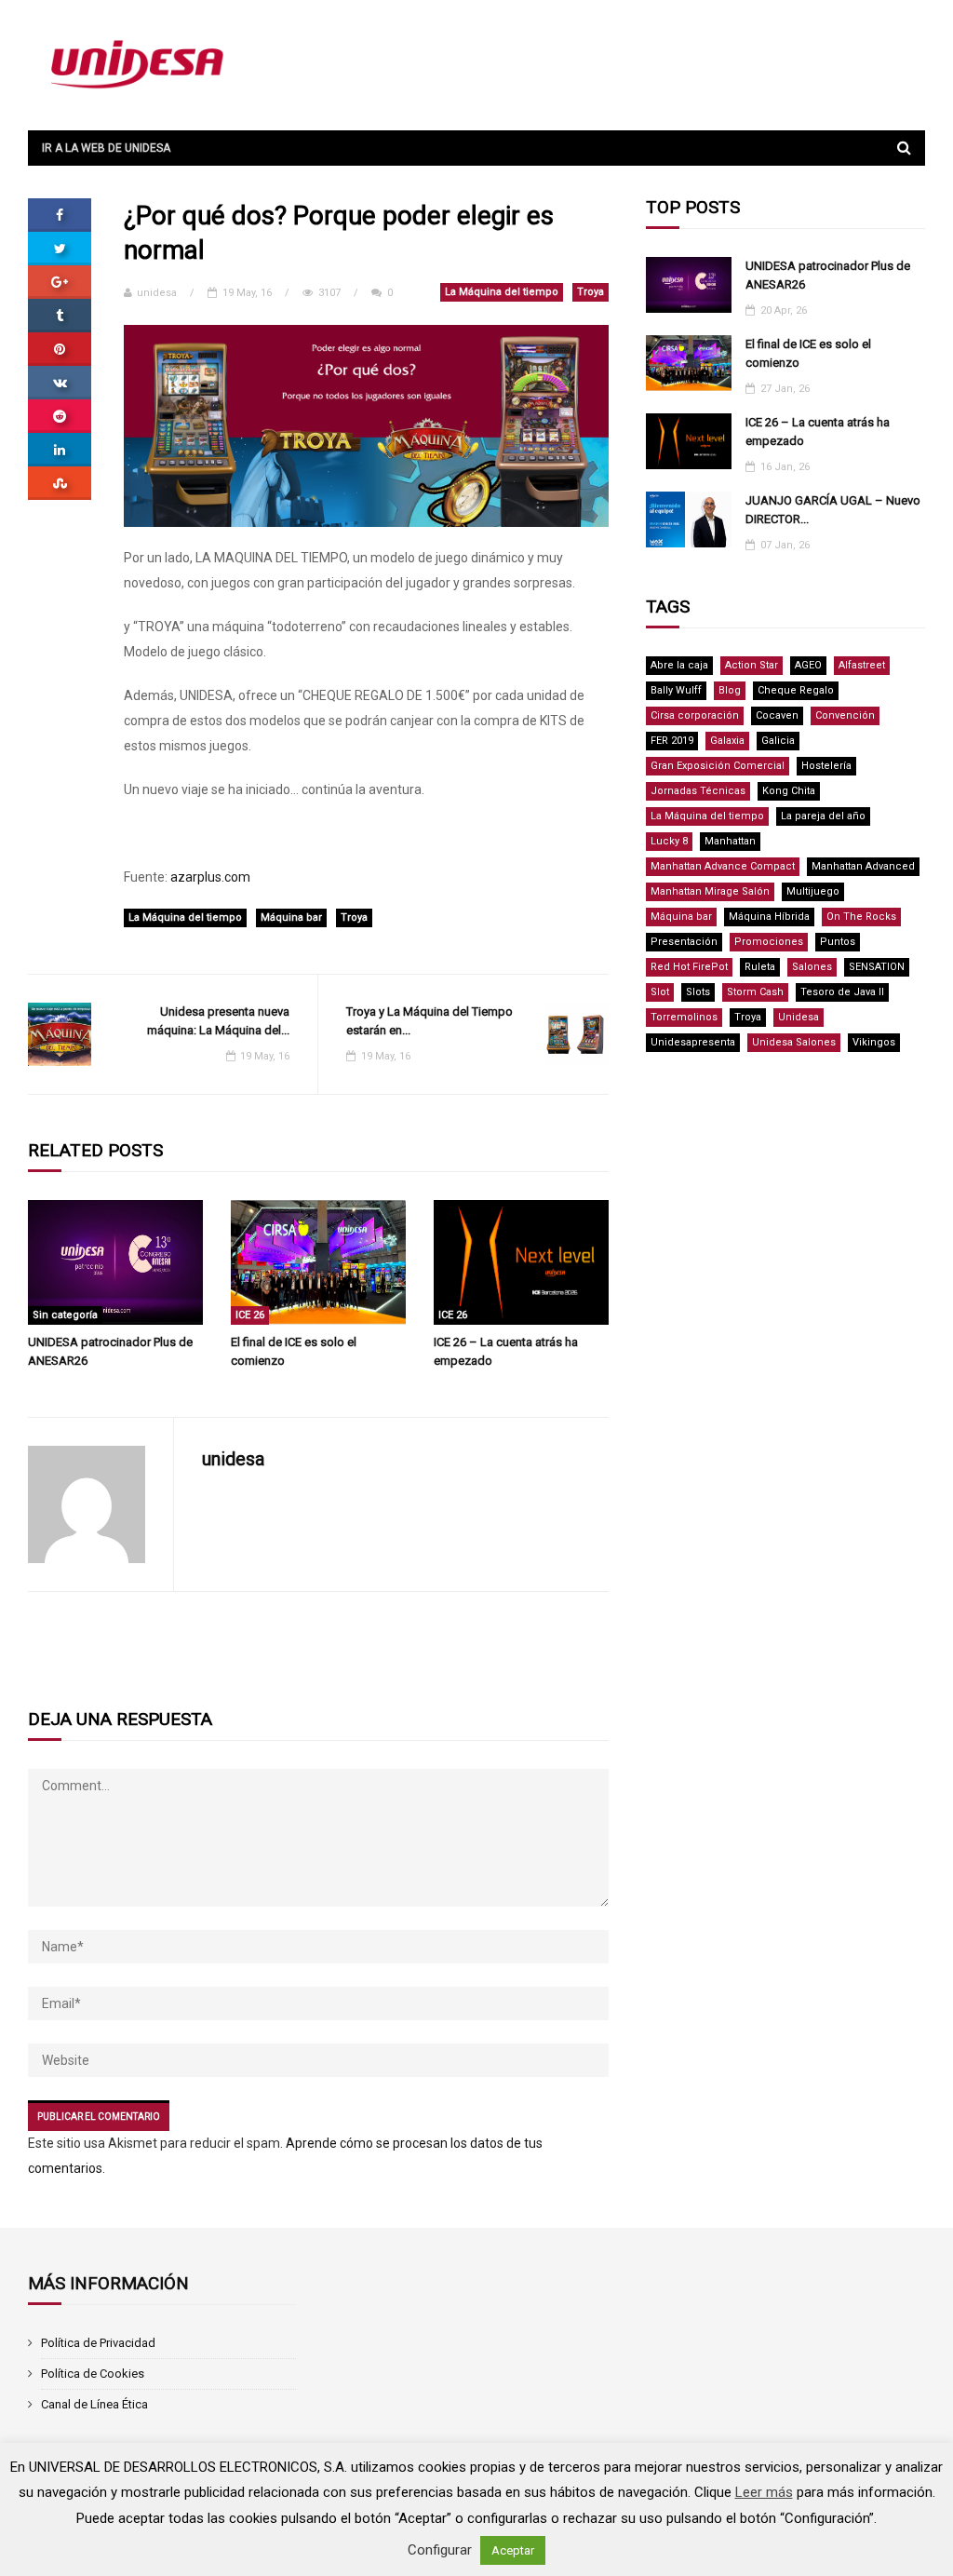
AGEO (808, 665)
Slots (698, 992)
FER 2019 (672, 741)
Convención (845, 715)
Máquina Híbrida (769, 917)
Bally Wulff (676, 690)
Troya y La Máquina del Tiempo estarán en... (430, 1021)
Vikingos (874, 1042)
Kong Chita (789, 791)
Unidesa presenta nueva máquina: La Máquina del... (218, 1021)
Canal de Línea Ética (94, 2404)
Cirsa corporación (695, 715)
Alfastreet (862, 665)
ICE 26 (250, 1315)
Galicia (778, 741)
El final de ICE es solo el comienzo (294, 1351)
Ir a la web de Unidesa (106, 148)
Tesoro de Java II (842, 992)
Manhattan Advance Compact (723, 866)
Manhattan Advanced (863, 866)
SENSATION (877, 967)
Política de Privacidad (98, 2343)
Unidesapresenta (693, 1042)
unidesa (157, 293)
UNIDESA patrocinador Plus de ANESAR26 (110, 1351)
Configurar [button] (440, 2550)
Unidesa (799, 1017)
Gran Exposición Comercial (718, 766)
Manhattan (730, 841)
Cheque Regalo (796, 690)
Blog (730, 690)
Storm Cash (755, 992)
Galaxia (727, 741)
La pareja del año (823, 816)
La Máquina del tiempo (502, 292)
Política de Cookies (93, 2374)
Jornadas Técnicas (698, 791)
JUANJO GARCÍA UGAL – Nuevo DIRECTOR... (833, 510)
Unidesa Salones (794, 1042)
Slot (660, 992)
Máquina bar (291, 917)
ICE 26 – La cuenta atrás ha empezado (506, 1351)
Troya (591, 292)
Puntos (838, 942)
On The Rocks (861, 917)
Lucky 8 (669, 841)
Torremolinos (684, 1017)
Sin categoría (65, 1315)
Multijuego (813, 891)
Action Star (752, 665)
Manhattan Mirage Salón (710, 891)
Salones (812, 967)
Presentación (684, 942)
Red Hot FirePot (689, 967)
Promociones (769, 942)
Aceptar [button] (513, 2550)
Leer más (764, 2492)
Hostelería (826, 766)
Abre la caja (679, 665)
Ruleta (760, 967)
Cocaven (777, 715)
